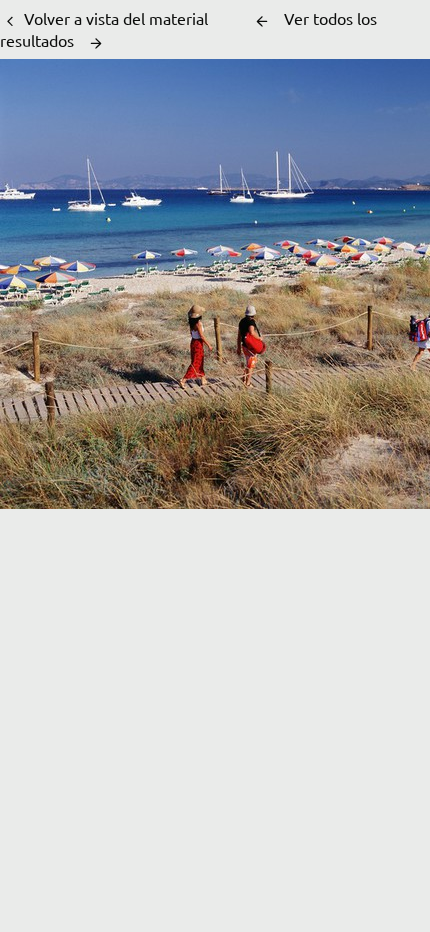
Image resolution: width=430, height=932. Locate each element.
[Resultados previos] (262, 21)
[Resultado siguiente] (96, 43)
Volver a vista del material (116, 18)
